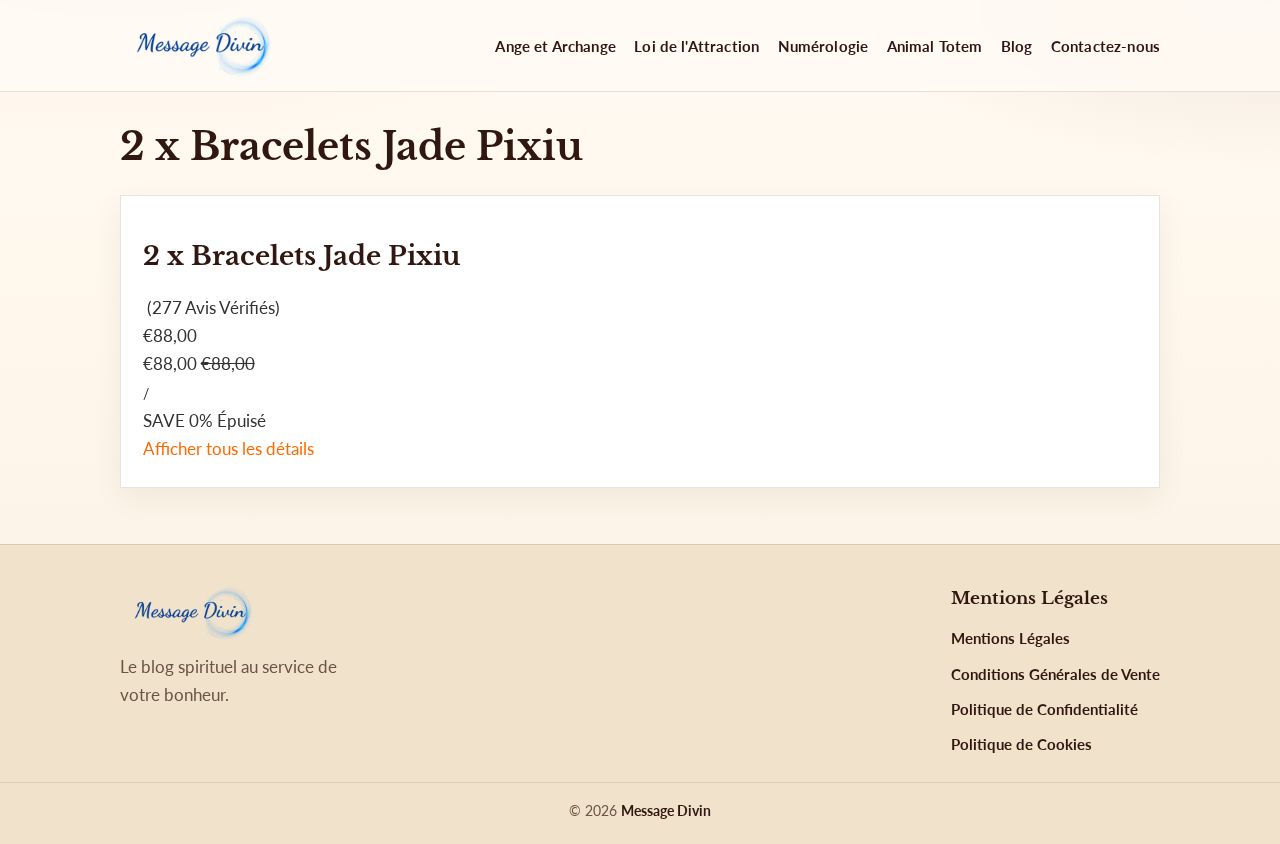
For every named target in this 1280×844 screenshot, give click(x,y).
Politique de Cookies (1021, 744)
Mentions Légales (1010, 638)
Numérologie (823, 46)
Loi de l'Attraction (696, 46)
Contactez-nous (1105, 46)
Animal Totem (935, 46)
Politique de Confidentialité (1044, 709)
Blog (1017, 46)
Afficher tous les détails (228, 448)
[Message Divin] (200, 46)
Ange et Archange (555, 46)
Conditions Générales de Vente (1055, 674)
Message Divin (666, 810)
